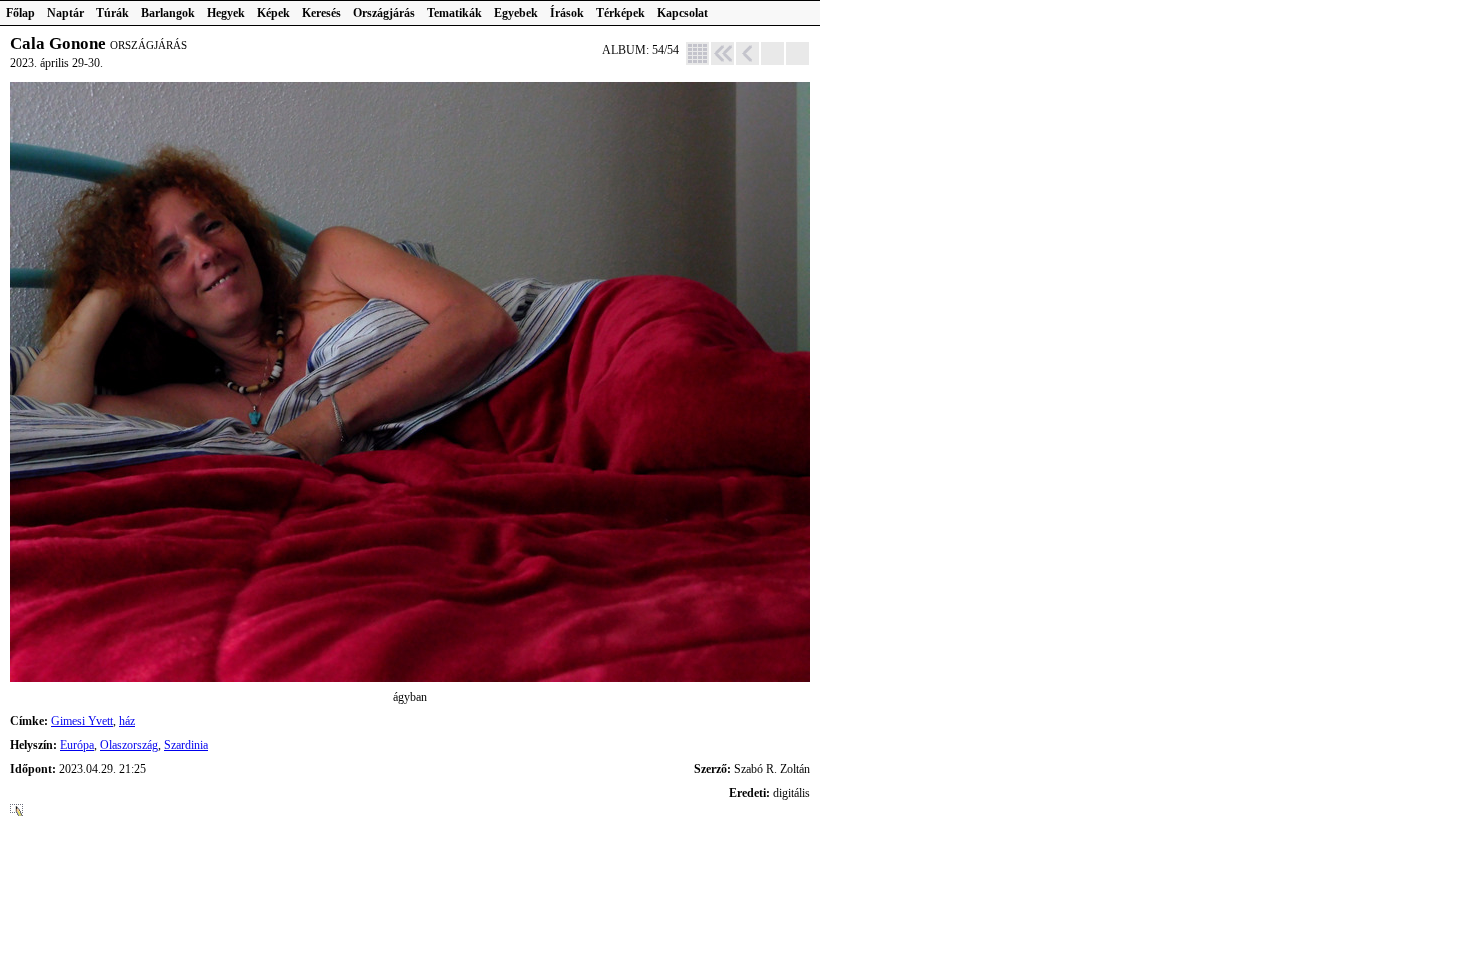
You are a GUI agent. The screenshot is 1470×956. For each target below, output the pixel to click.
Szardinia (186, 745)
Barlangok (168, 13)
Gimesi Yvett (82, 721)
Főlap (20, 13)
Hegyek (226, 13)
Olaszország (129, 745)
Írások (567, 13)
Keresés (321, 13)
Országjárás (384, 13)
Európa (77, 745)
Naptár (65, 13)
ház (127, 721)
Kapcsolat (682, 13)
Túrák (112, 13)
